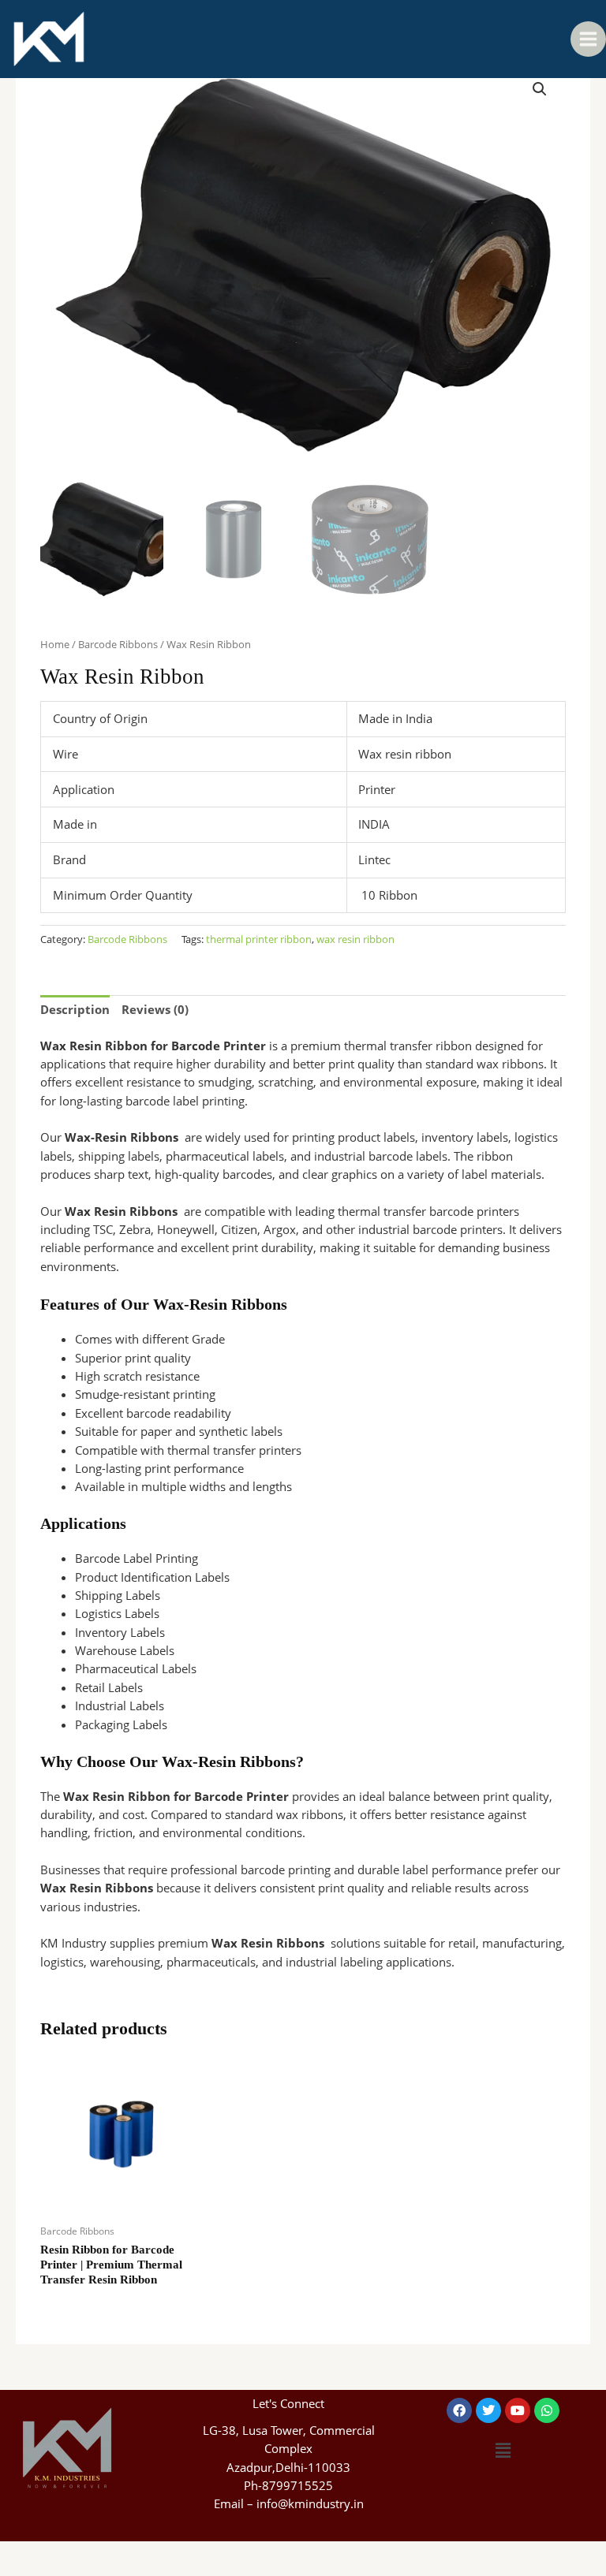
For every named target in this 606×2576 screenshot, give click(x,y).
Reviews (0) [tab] (155, 1009)
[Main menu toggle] (588, 39)
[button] (540, 89)
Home (55, 644)
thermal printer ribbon (259, 939)
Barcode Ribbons (118, 644)
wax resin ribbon (355, 939)
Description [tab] (75, 1009)
